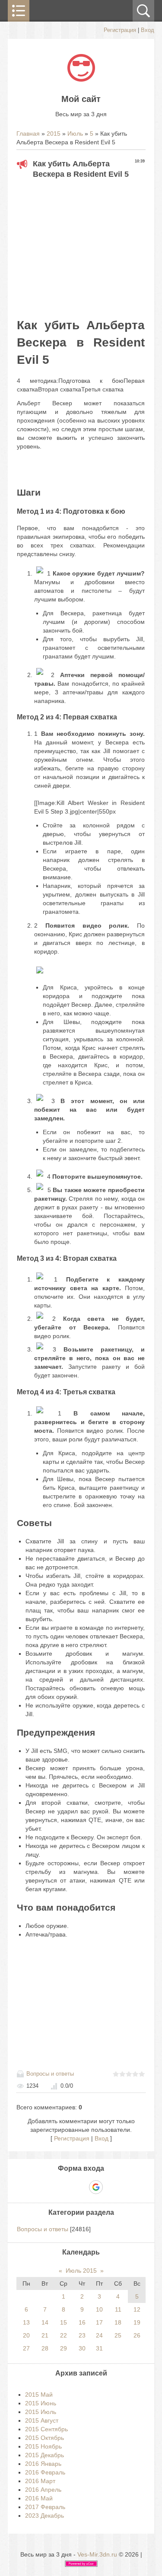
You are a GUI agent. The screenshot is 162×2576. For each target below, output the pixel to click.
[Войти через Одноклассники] (111, 2187)
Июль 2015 (81, 2271)
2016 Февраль (45, 2472)
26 (137, 2335)
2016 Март (40, 2481)
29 (64, 2348)
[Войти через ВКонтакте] (66, 2187)
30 (82, 2348)
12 (137, 2309)
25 (118, 2335)
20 (26, 2335)
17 (99, 2322)
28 (45, 2348)
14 (45, 2322)
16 (82, 2322)
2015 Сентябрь (46, 2429)
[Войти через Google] (96, 2187)
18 (118, 2322)
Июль (75, 134)
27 (26, 2348)
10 (99, 2309)
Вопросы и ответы (50, 2074)
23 (82, 2335)
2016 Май (39, 2498)
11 (118, 2309)
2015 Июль (41, 2412)
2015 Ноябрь (43, 2446)
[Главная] (81, 80)
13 (26, 2322)
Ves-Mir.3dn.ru (97, 2554)
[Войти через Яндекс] (81, 2187)
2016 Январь (43, 2464)
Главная (28, 134)
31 (99, 2348)
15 (64, 2322)
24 (99, 2335)
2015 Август (42, 2420)
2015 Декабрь (44, 2455)
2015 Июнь (41, 2403)
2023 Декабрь (44, 2516)
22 (64, 2335)
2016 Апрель (43, 2490)
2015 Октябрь (44, 2438)
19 (137, 2322)
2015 (54, 134)
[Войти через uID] (51, 2187)
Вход (148, 30)
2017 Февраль (45, 2507)
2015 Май (39, 2395)
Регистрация (120, 30)
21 (45, 2335)
